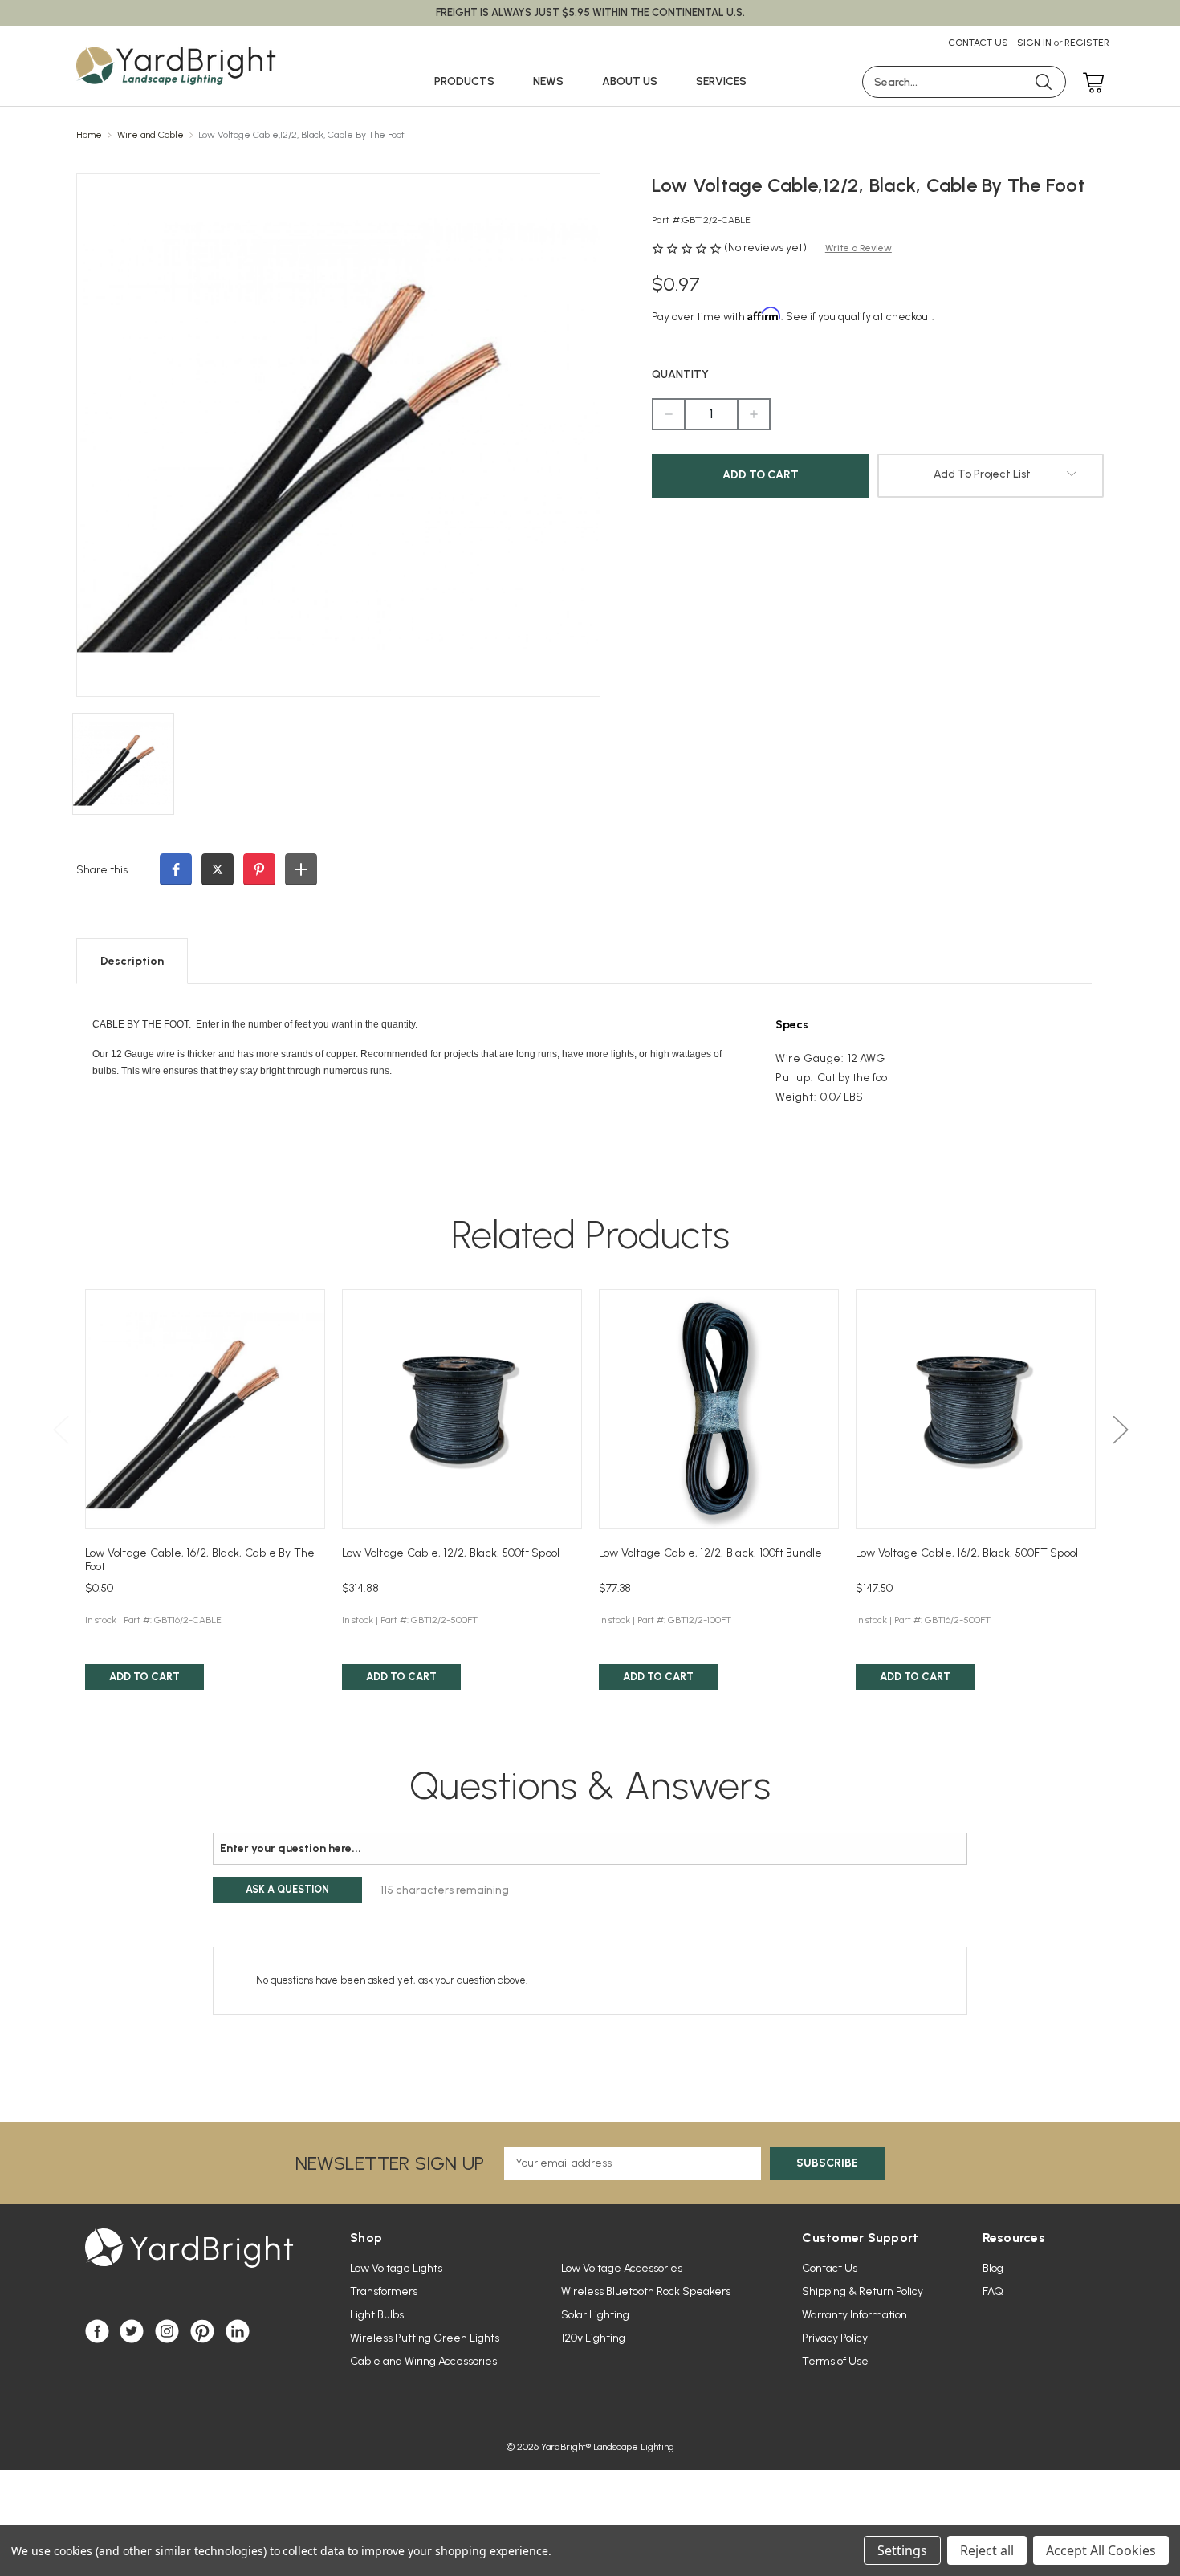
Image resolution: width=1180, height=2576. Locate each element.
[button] (176, 869)
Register (1087, 43)
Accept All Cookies (1101, 2550)
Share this (102, 870)
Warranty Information (854, 2315)
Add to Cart (144, 1677)
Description (132, 961)
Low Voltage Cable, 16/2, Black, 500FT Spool (967, 1553)
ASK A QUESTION (287, 1889)
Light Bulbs (377, 2315)
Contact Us (978, 43)
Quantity (680, 374)
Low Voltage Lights (396, 2268)
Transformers (384, 2291)
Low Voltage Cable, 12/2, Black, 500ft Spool (451, 1553)
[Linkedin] (238, 2331)
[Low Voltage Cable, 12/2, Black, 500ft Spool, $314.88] (462, 1409)
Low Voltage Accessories (622, 2268)
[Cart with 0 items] (1089, 84)
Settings (902, 2550)
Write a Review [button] (859, 248)
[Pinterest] (202, 2331)
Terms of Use (835, 2361)
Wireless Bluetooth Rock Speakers (646, 2291)
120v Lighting (593, 2338)
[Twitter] (132, 2331)
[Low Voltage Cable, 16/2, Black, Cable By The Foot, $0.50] (205, 1409)
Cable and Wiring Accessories (423, 2361)
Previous (60, 1429)
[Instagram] (167, 2331)
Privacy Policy (835, 2338)
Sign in (1034, 43)
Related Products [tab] (590, 1235)
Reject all (987, 2550)
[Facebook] (97, 2331)
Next (1120, 1429)
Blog (993, 2268)
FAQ (993, 2291)
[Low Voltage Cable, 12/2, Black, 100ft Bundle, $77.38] (719, 1409)
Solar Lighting (595, 2315)
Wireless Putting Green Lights (425, 2338)
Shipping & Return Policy (863, 2291)
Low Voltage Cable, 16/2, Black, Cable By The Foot (200, 1560)
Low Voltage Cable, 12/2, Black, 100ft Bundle (711, 1553)
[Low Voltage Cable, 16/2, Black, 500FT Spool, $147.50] (976, 1409)
